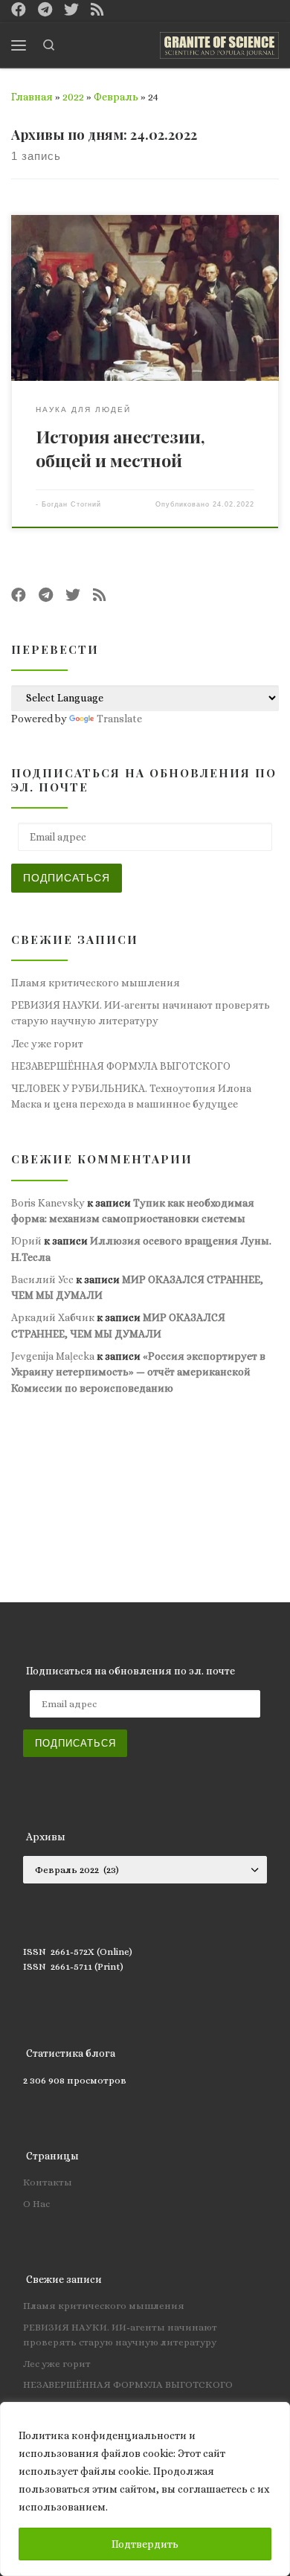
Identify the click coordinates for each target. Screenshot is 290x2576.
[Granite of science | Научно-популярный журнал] (219, 43)
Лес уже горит (47, 1044)
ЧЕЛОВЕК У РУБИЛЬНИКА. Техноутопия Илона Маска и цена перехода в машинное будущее (131, 1096)
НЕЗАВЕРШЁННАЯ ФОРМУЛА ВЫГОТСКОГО (121, 1066)
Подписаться (67, 878)
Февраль (116, 97)
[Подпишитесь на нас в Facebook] (19, 11)
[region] (145, 2489)
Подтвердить (145, 2544)
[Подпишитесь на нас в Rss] (97, 11)
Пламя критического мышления (96, 983)
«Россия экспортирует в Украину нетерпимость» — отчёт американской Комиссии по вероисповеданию (138, 1372)
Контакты (48, 2182)
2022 (73, 97)
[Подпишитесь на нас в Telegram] (45, 11)
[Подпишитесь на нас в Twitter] (71, 11)
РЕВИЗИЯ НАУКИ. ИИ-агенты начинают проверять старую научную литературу (141, 1013)
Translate (119, 719)
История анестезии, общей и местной (120, 448)
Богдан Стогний (71, 504)
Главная (32, 97)
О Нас (36, 2204)
